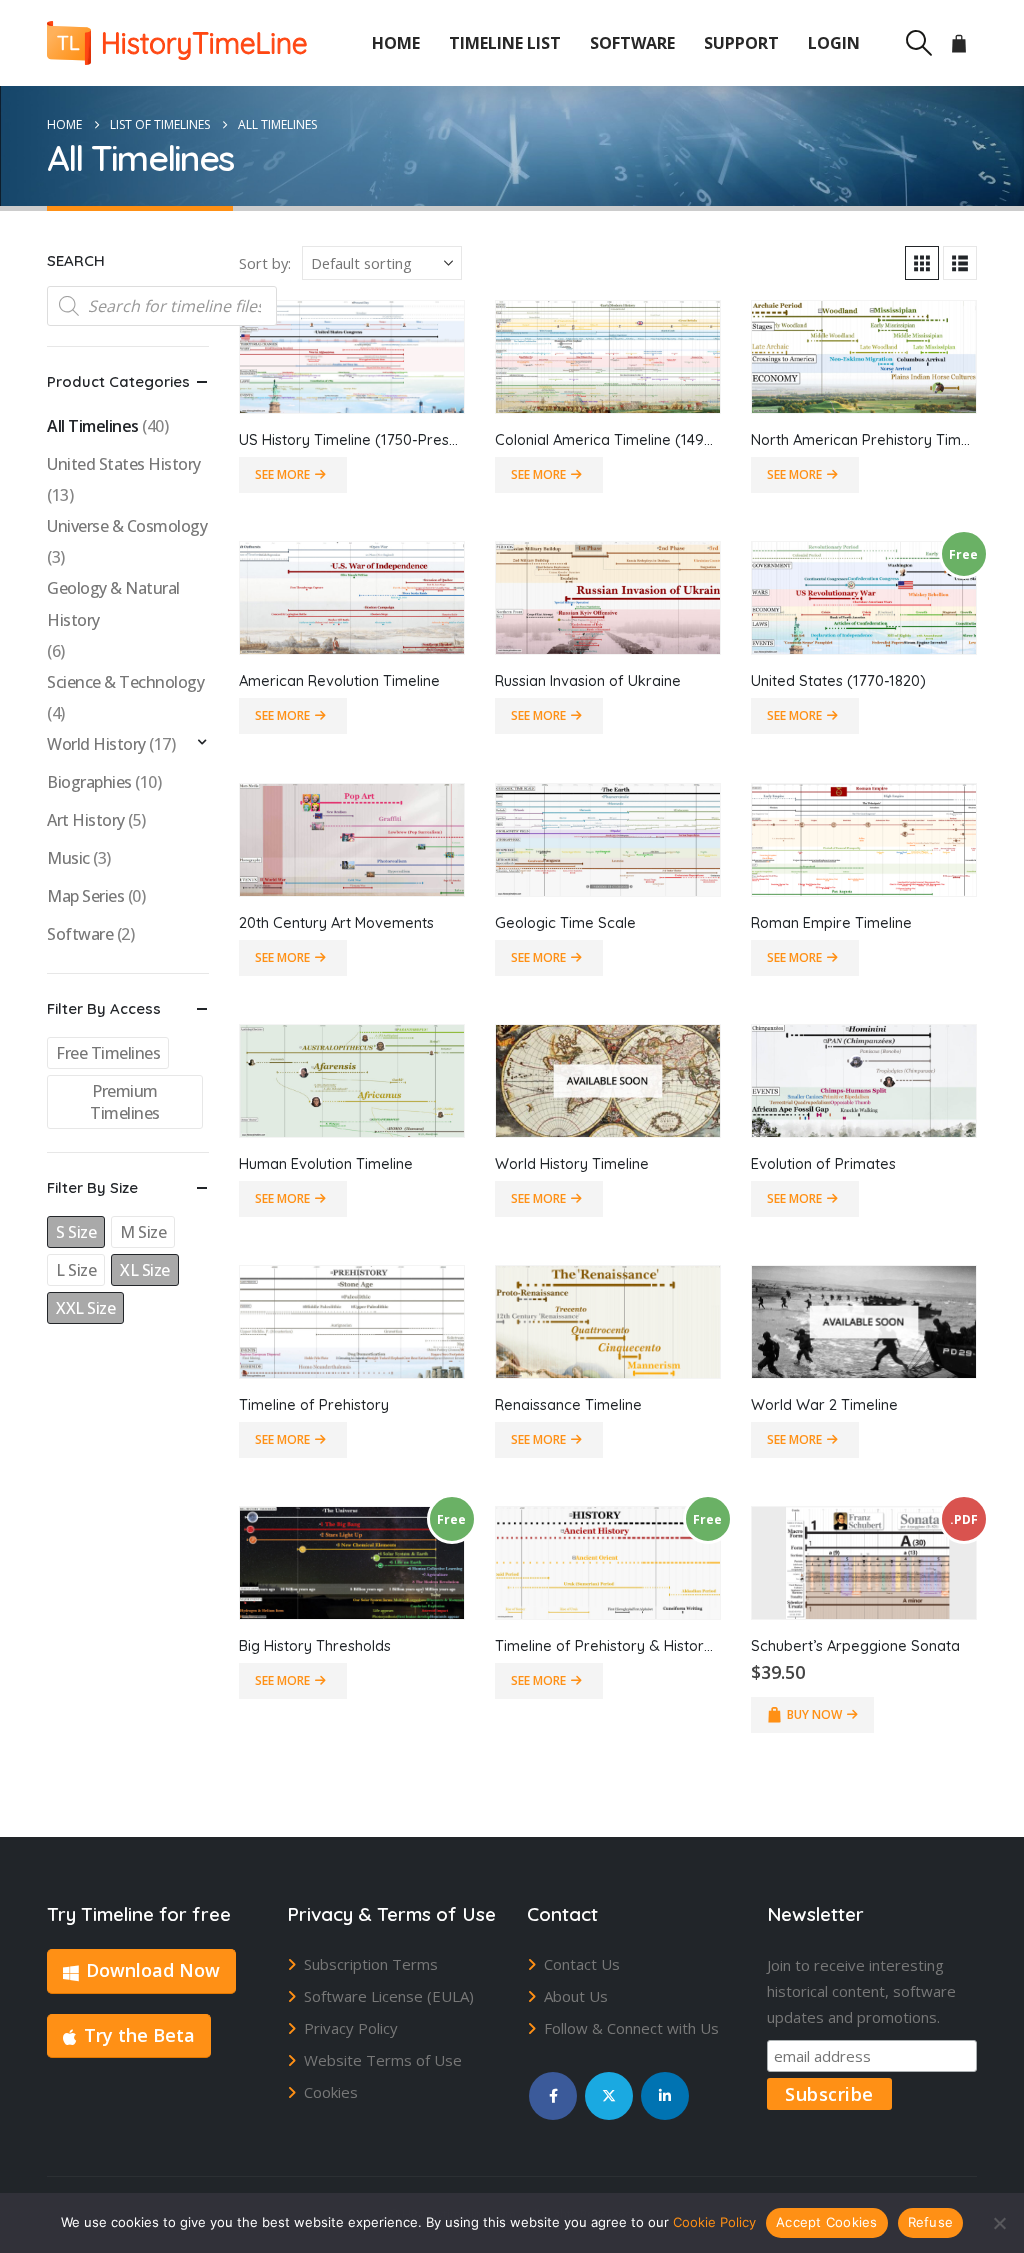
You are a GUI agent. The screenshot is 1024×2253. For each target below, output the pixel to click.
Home (396, 43)
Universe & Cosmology (127, 526)
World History (96, 744)
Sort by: (265, 263)
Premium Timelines (125, 1102)
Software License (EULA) (389, 1996)
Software (632, 43)
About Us (576, 1996)
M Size (143, 1232)
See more (282, 474)
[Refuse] (999, 2223)
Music (68, 858)
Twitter (609, 2096)
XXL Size (85, 1308)
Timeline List (505, 43)
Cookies (331, 2092)
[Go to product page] (352, 357)
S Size (76, 1232)
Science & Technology (125, 682)
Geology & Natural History (113, 604)
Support (741, 43)
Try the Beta (139, 2035)
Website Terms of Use (383, 2060)
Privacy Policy (351, 2028)
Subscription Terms (371, 1964)
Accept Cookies (827, 2222)
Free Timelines (108, 1053)
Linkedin (665, 2096)
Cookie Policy (714, 2222)
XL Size (145, 1270)
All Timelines (93, 426)
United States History (124, 464)
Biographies (89, 782)
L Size (76, 1270)
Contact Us (582, 1964)
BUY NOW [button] (814, 1714)
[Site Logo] (177, 43)
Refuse (931, 2222)
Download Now (153, 1970)
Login (834, 43)
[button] (918, 43)
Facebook (553, 2096)
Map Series (85, 896)
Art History (86, 820)
